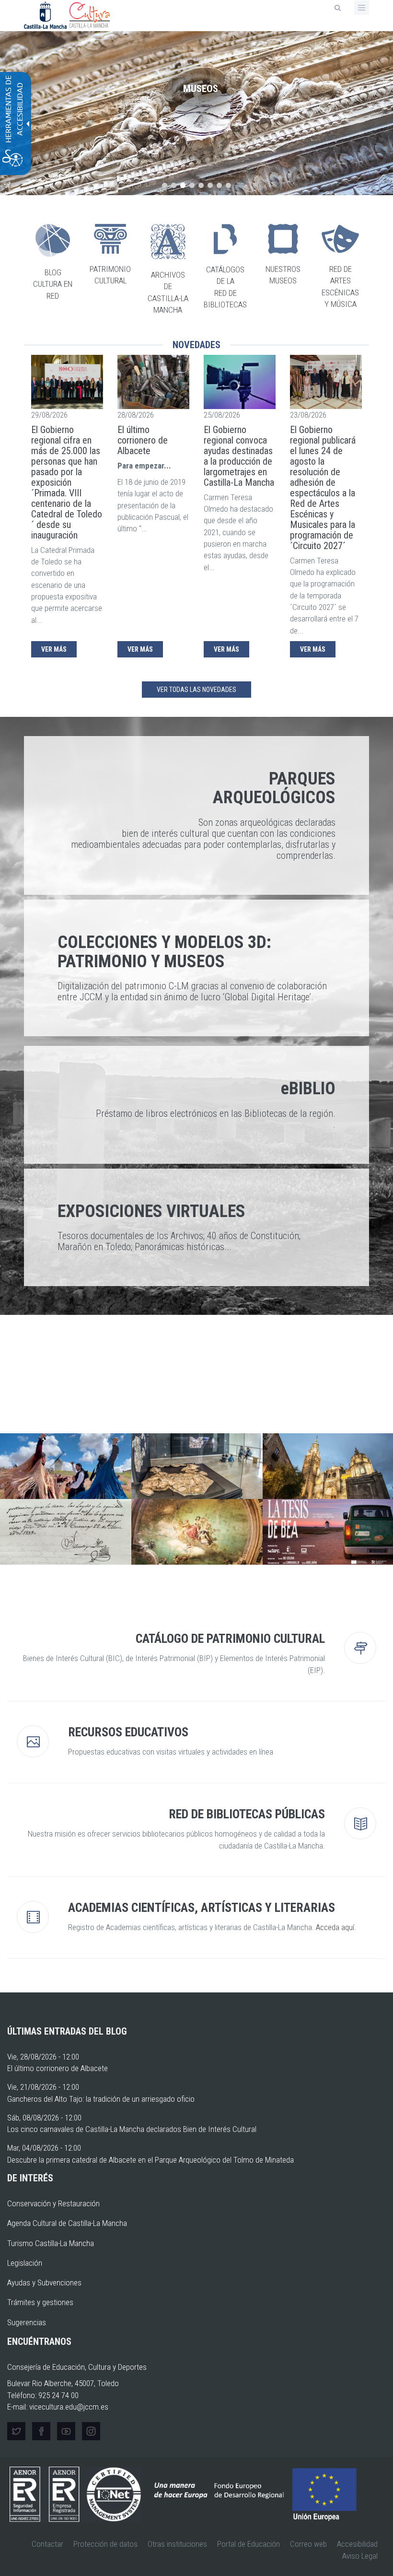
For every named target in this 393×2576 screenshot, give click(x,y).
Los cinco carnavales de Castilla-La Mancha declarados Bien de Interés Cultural (132, 2129)
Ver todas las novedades (196, 690)
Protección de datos (105, 2544)
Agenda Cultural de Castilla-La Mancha (67, 2223)
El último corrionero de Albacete (143, 440)
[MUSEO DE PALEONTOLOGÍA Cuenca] (197, 1466)
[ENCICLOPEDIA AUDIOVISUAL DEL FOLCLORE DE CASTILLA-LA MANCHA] (66, 1466)
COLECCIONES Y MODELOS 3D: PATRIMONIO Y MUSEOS (164, 952)
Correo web (308, 2544)
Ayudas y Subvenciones (44, 2283)
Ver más (54, 649)
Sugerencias (27, 2322)
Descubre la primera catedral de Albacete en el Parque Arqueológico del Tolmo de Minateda (150, 2160)
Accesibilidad (357, 2544)
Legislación (25, 2263)
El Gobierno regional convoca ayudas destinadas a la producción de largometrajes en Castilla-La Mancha (239, 456)
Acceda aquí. (336, 1927)
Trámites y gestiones (40, 2302)
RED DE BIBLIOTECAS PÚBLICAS (247, 1814)
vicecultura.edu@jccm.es (69, 2407)
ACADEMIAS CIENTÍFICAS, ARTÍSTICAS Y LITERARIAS (202, 1908)
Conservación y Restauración (53, 2203)
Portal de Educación (249, 2544)
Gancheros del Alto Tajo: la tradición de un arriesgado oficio (101, 2099)
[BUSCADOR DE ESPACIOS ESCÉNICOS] (197, 1532)
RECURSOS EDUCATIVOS (128, 1732)
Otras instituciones (177, 2544)
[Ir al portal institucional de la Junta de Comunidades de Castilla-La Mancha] (46, 14)
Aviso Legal (360, 2556)
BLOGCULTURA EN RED (53, 284)
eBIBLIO (308, 1089)
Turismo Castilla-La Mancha (51, 2243)
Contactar (47, 2544)
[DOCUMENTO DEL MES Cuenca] (66, 1532)
